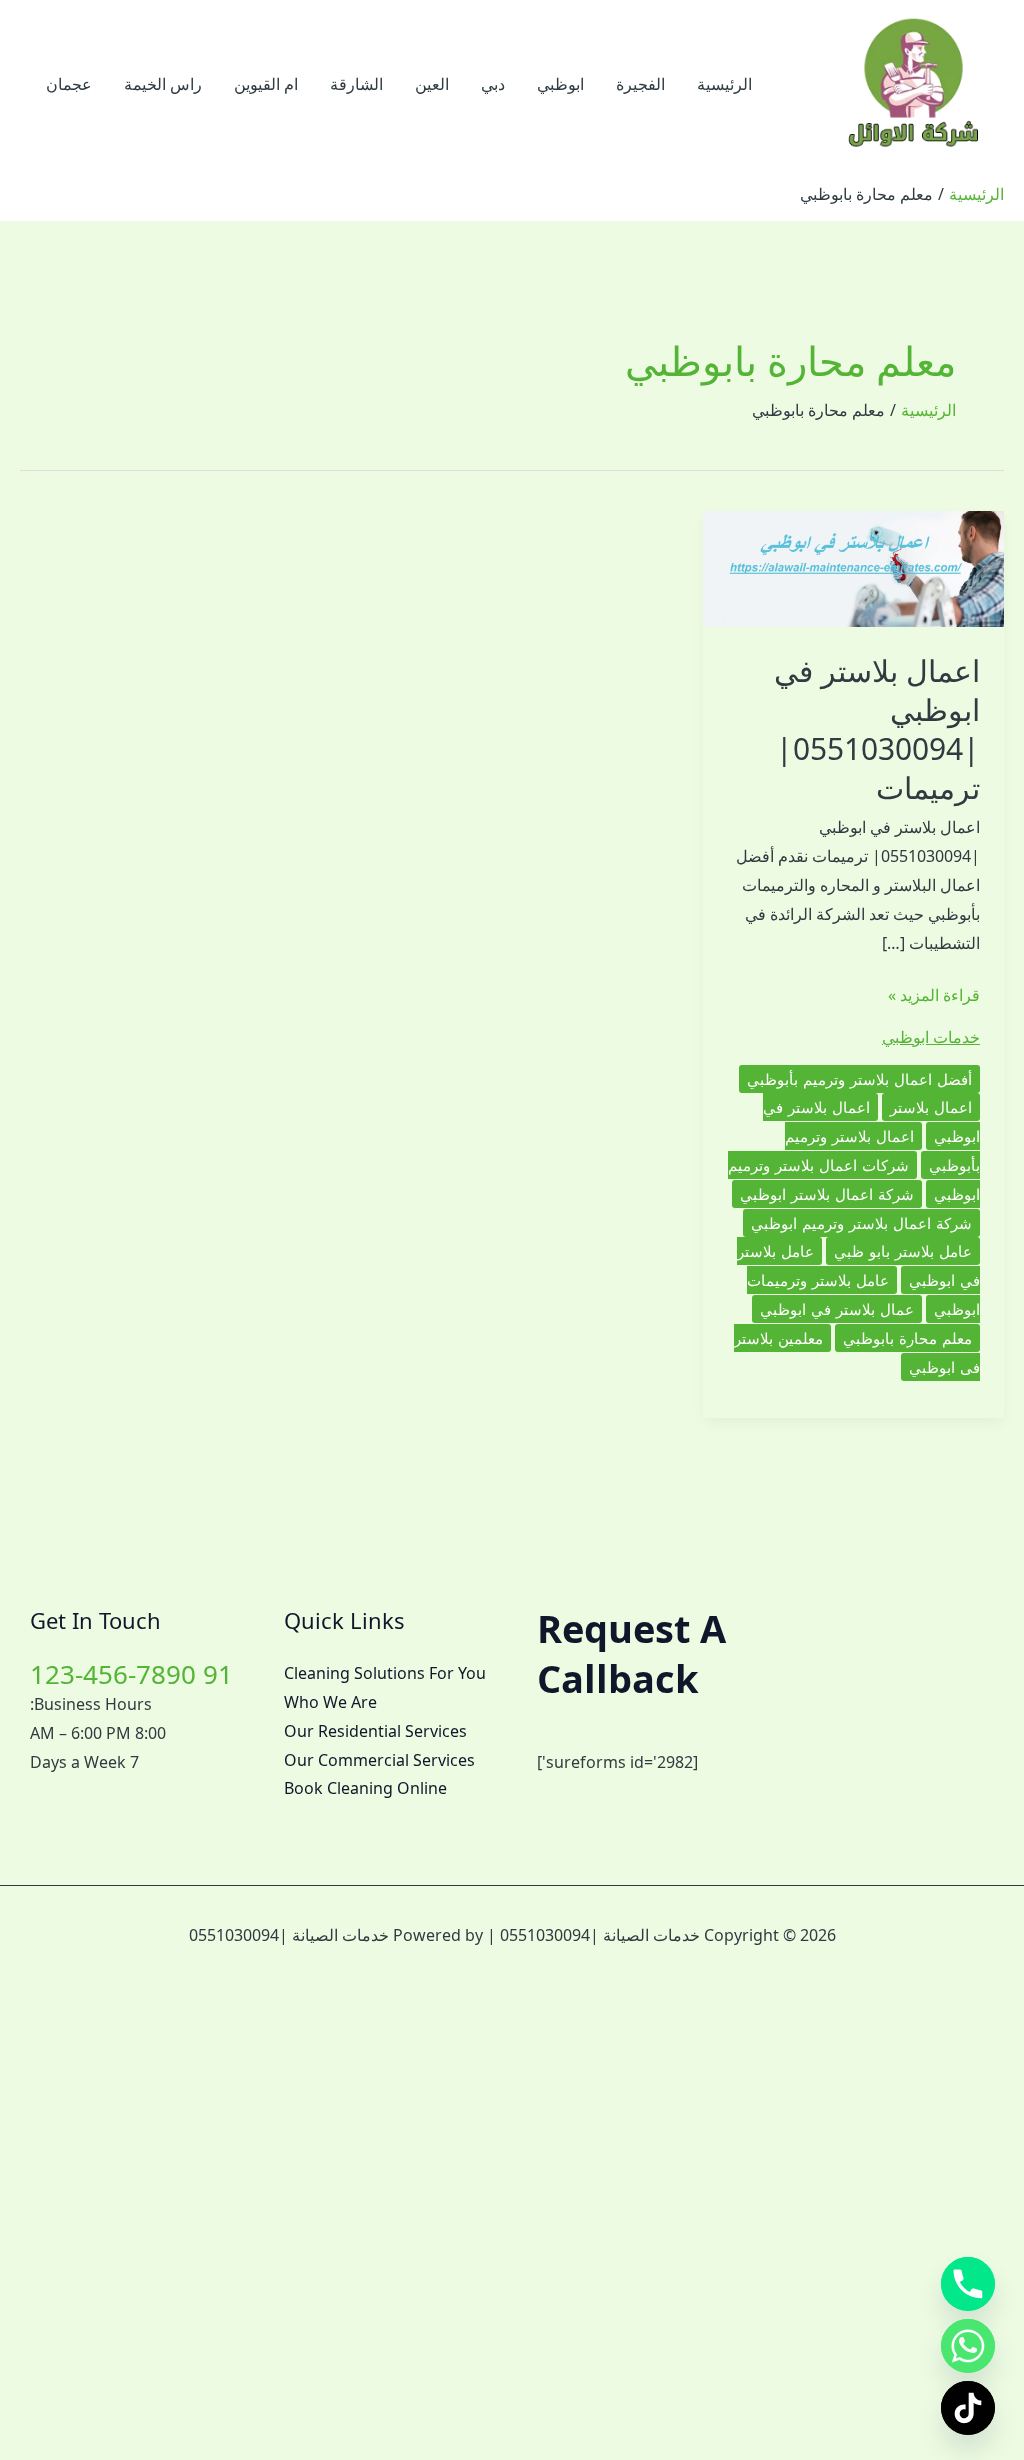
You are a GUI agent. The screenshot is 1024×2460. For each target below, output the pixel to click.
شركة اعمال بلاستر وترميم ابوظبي (861, 1223)
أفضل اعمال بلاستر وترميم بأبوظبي (859, 1079)
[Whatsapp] (968, 2346)
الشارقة (356, 84)
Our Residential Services (375, 1731)
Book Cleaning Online (365, 1788)
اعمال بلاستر (931, 1107)
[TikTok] (968, 2408)
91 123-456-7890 (131, 1674)
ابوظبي (560, 84)
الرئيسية (724, 84)
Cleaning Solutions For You (385, 1673)
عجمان (69, 84)
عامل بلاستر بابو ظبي (903, 1251)
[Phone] (968, 2284)
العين (432, 84)
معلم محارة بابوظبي (907, 1338)
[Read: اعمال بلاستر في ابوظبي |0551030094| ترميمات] (853, 567)
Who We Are (330, 1702)
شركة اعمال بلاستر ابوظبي (827, 1194)
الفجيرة (640, 84)
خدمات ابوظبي (931, 1037)
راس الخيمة (163, 84)
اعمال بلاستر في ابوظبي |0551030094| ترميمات (877, 729)
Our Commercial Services (379, 1760)
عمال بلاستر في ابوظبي (837, 1309)
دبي (493, 84)
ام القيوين (266, 84)
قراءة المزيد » (934, 996)
